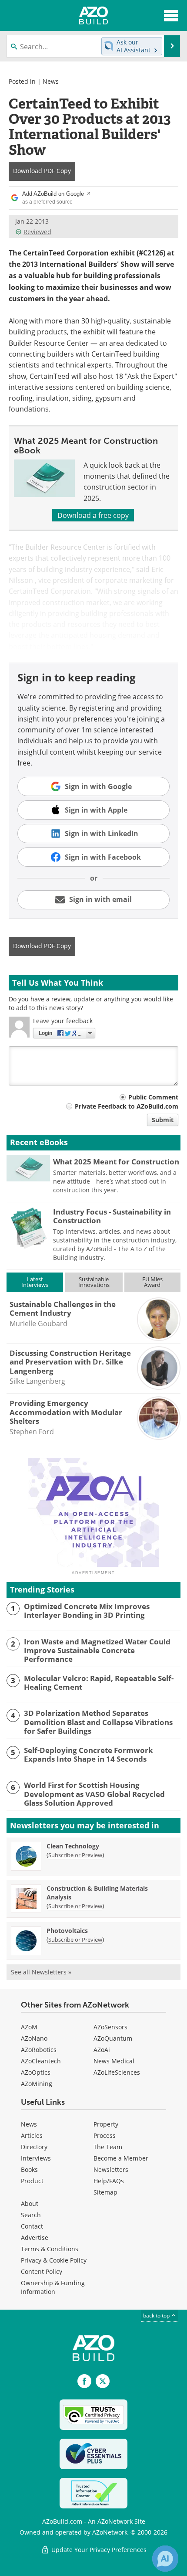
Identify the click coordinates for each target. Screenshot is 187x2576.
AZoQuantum (113, 2038)
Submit (163, 1120)
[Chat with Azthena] (165, 2559)
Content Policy (42, 2271)
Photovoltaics (67, 1931)
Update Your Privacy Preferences (98, 2550)
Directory (34, 2147)
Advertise (35, 2237)
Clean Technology (73, 1846)
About (30, 2203)
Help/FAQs (109, 2181)
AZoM (29, 2027)
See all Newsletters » (41, 1972)
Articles (32, 2135)
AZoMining (37, 2084)
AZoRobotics (39, 2050)
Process (105, 2135)
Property (106, 2124)
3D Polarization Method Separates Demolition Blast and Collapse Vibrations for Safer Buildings (98, 1722)
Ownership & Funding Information (53, 2287)
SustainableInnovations (94, 1282)
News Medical (114, 2061)
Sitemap (105, 2192)
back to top (157, 2315)
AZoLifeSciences (117, 2072)
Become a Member (121, 2158)
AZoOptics (36, 2072)
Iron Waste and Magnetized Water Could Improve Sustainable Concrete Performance (97, 1651)
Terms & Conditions (50, 2249)
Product (32, 2181)
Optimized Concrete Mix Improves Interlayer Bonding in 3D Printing (87, 1611)
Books (29, 2169)
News (51, 81)
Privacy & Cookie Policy (54, 2260)
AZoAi (102, 2050)
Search (31, 2215)
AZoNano (34, 2038)
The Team (108, 2147)
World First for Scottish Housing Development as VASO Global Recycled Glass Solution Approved (94, 1794)
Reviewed (37, 232)
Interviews (36, 2158)
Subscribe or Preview (75, 1855)
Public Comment (153, 1097)
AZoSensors (110, 2027)
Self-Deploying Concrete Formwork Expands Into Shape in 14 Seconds (88, 1755)
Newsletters (111, 2169)
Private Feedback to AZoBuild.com (127, 1106)
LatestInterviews (35, 1282)
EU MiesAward (152, 1282)
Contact (32, 2226)
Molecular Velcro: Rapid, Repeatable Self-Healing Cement (99, 1683)
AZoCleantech (41, 2061)
